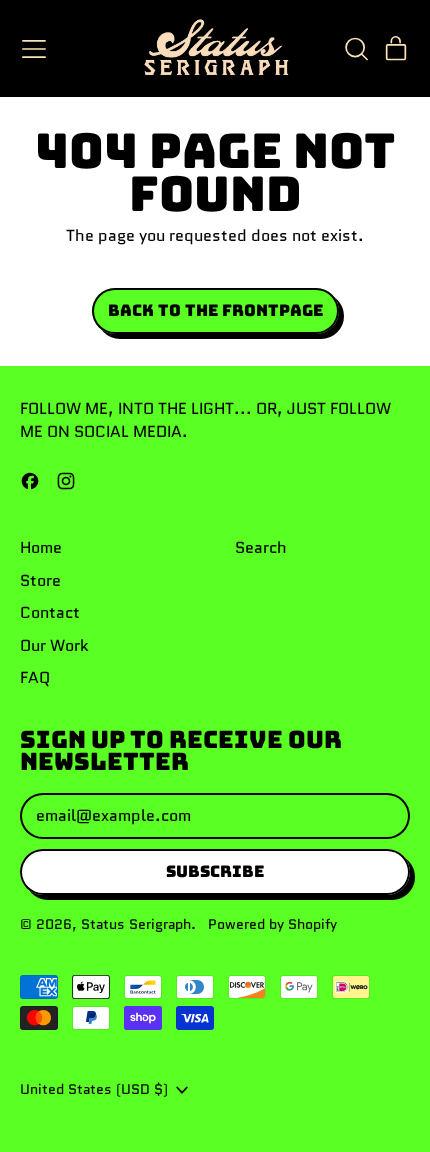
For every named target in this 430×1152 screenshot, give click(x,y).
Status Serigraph (136, 924)
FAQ (35, 677)
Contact (50, 612)
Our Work (54, 645)
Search (261, 547)
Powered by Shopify (272, 924)
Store (40, 580)
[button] (356, 49)
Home (41, 547)
